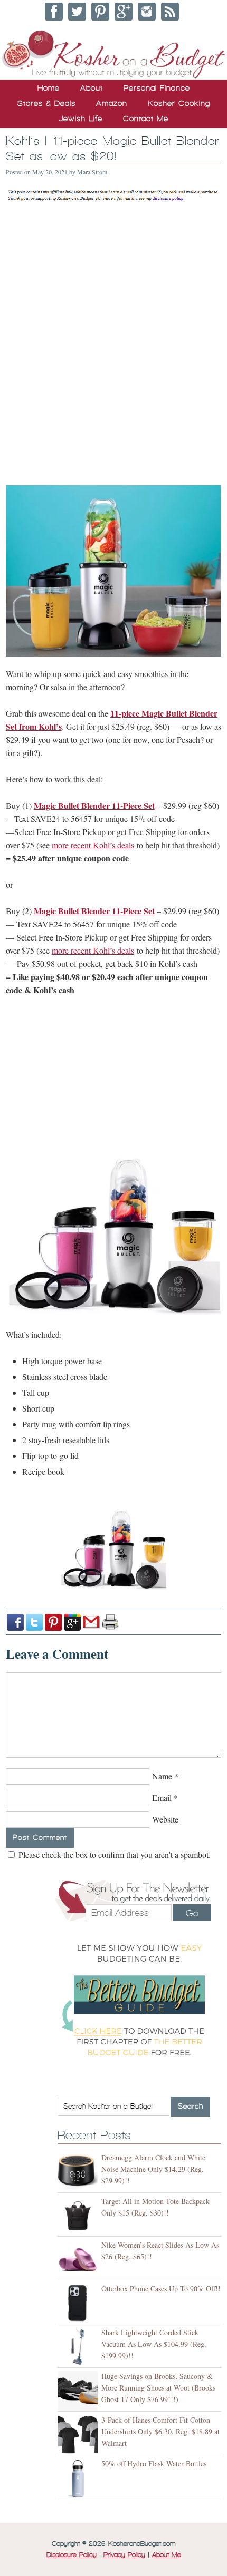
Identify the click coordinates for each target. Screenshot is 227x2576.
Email (162, 1798)
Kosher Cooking (179, 103)
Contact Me (146, 119)
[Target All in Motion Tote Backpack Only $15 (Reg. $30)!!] (79, 2216)
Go (192, 1913)
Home (49, 88)
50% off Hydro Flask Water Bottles (154, 2464)
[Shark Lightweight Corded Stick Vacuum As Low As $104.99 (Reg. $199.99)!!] (79, 2347)
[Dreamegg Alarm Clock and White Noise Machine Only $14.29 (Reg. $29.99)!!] (79, 2172)
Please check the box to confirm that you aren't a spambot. (113, 1854)
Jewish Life (81, 119)
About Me (167, 2555)
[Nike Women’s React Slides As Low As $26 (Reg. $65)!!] (79, 2260)
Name (162, 1776)
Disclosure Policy (72, 2555)
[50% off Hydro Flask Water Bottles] (79, 2478)
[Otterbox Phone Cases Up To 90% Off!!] (79, 2303)
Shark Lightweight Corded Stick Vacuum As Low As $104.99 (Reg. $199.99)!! (154, 2344)
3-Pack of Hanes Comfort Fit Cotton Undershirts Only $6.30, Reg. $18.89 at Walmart (160, 2431)
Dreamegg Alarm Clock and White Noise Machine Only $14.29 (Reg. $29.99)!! (153, 2169)
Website (165, 1819)
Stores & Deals (46, 103)
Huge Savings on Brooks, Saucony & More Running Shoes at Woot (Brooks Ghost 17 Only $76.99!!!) (158, 2388)
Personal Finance (157, 88)
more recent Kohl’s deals (93, 845)
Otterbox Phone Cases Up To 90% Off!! (161, 2289)
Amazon (112, 103)
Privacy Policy (124, 2555)
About (92, 88)
